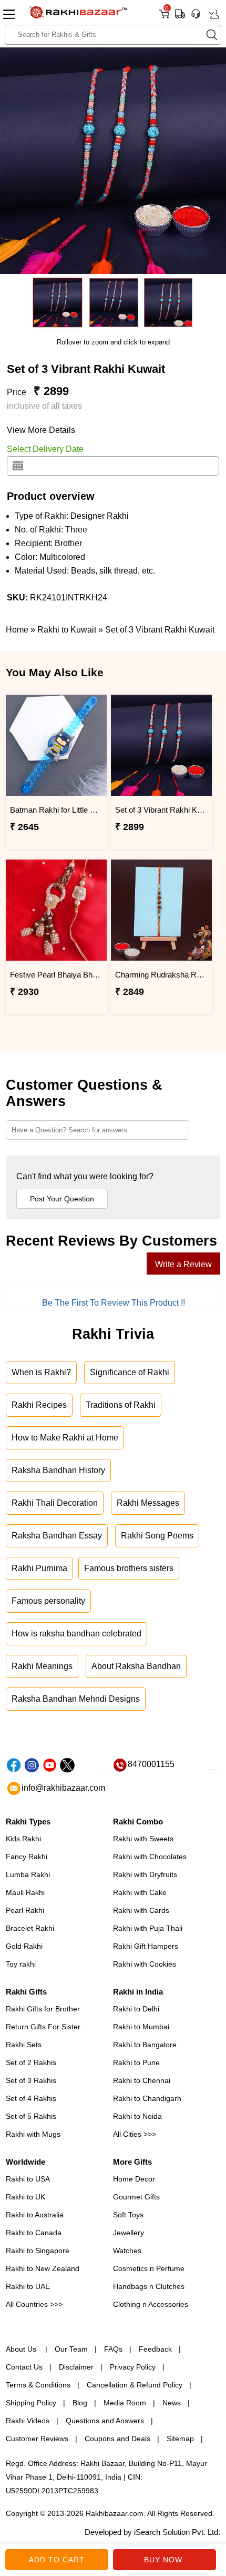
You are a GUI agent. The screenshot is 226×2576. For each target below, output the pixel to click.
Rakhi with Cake (140, 1892)
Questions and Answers (105, 2421)
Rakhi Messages (148, 1503)
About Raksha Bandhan (136, 1666)
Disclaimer (76, 2367)
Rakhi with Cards (141, 1910)
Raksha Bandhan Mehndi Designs (76, 1699)
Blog (80, 2403)
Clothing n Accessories (151, 2304)
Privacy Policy (133, 2367)
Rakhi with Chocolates (150, 1857)
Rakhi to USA (28, 2179)
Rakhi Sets (24, 2045)
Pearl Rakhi (25, 1910)
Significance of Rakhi (130, 1372)
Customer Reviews (37, 2439)
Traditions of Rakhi (121, 1405)
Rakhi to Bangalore (145, 2045)
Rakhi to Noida (137, 2116)
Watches (127, 2251)
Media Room (125, 2403)
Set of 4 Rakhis (31, 2098)
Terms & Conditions (38, 2385)
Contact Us (24, 2367)
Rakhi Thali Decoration (55, 1503)
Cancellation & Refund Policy (135, 2385)
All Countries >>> (34, 2304)
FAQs (113, 2349)
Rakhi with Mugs (33, 2134)
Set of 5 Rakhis (31, 2116)
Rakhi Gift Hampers (146, 1946)
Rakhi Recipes (39, 1405)
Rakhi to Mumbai (141, 2027)
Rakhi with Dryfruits (145, 1874)
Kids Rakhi (23, 1839)
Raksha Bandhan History (58, 1470)
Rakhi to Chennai (142, 2080)
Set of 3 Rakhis (31, 2080)
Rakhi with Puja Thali (148, 1928)
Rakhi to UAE (28, 2286)
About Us (22, 2349)
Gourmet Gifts (136, 2197)
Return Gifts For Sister (43, 2027)
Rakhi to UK (25, 2197)
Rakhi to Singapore (38, 2251)
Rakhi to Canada (34, 2233)
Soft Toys (128, 2215)
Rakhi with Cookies (145, 1964)
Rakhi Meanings (42, 1666)
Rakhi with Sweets (143, 1839)
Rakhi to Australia (35, 2215)
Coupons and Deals (117, 2439)
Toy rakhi (21, 1964)
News (172, 2403)
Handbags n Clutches (149, 2286)
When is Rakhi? (41, 1372)
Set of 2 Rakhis (31, 2062)
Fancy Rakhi (27, 1857)
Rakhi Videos (28, 2421)
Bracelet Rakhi (30, 1928)
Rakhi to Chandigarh (147, 2098)
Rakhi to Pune (136, 2062)
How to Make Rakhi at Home (65, 1438)
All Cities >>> (135, 2134)
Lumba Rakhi (28, 1874)
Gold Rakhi (24, 1946)
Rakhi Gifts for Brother (43, 2009)
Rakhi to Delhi (136, 2009)
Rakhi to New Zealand (43, 2268)
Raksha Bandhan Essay (57, 1536)
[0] (164, 18)
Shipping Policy (31, 2403)
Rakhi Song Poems (157, 1536)
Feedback (155, 2349)
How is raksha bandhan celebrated (76, 1634)
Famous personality (48, 1601)
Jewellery (129, 2233)
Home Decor (134, 2179)
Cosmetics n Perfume (149, 2268)
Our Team (71, 2349)
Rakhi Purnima (39, 1568)
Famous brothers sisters (129, 1568)
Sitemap (180, 2439)
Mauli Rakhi (25, 1892)
